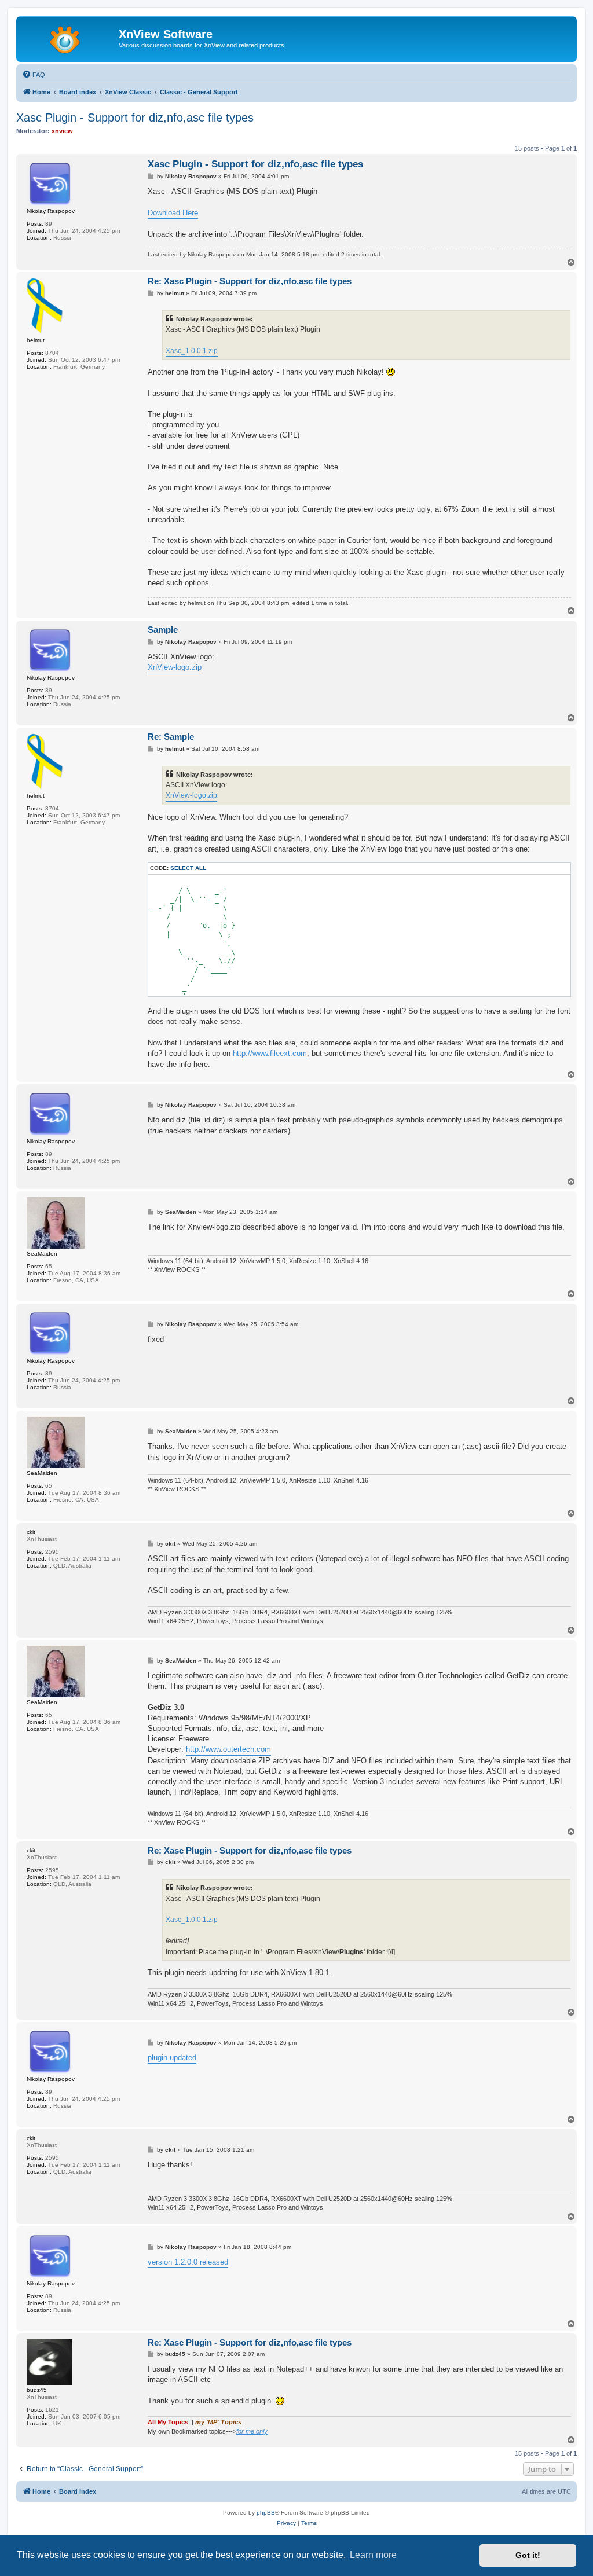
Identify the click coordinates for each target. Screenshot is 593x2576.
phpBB (266, 2513)
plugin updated (172, 2058)
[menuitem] (34, 75)
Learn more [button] (373, 2555)
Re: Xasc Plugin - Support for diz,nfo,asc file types (250, 281)
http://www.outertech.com (228, 1749)
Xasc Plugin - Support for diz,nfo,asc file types (135, 118)
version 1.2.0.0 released (188, 2262)
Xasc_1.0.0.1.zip (192, 351)
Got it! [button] (528, 2555)
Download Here (173, 213)
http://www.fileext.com (270, 1053)
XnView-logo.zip (175, 667)
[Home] (69, 38)
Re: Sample (171, 737)
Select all (188, 868)
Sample (163, 630)
